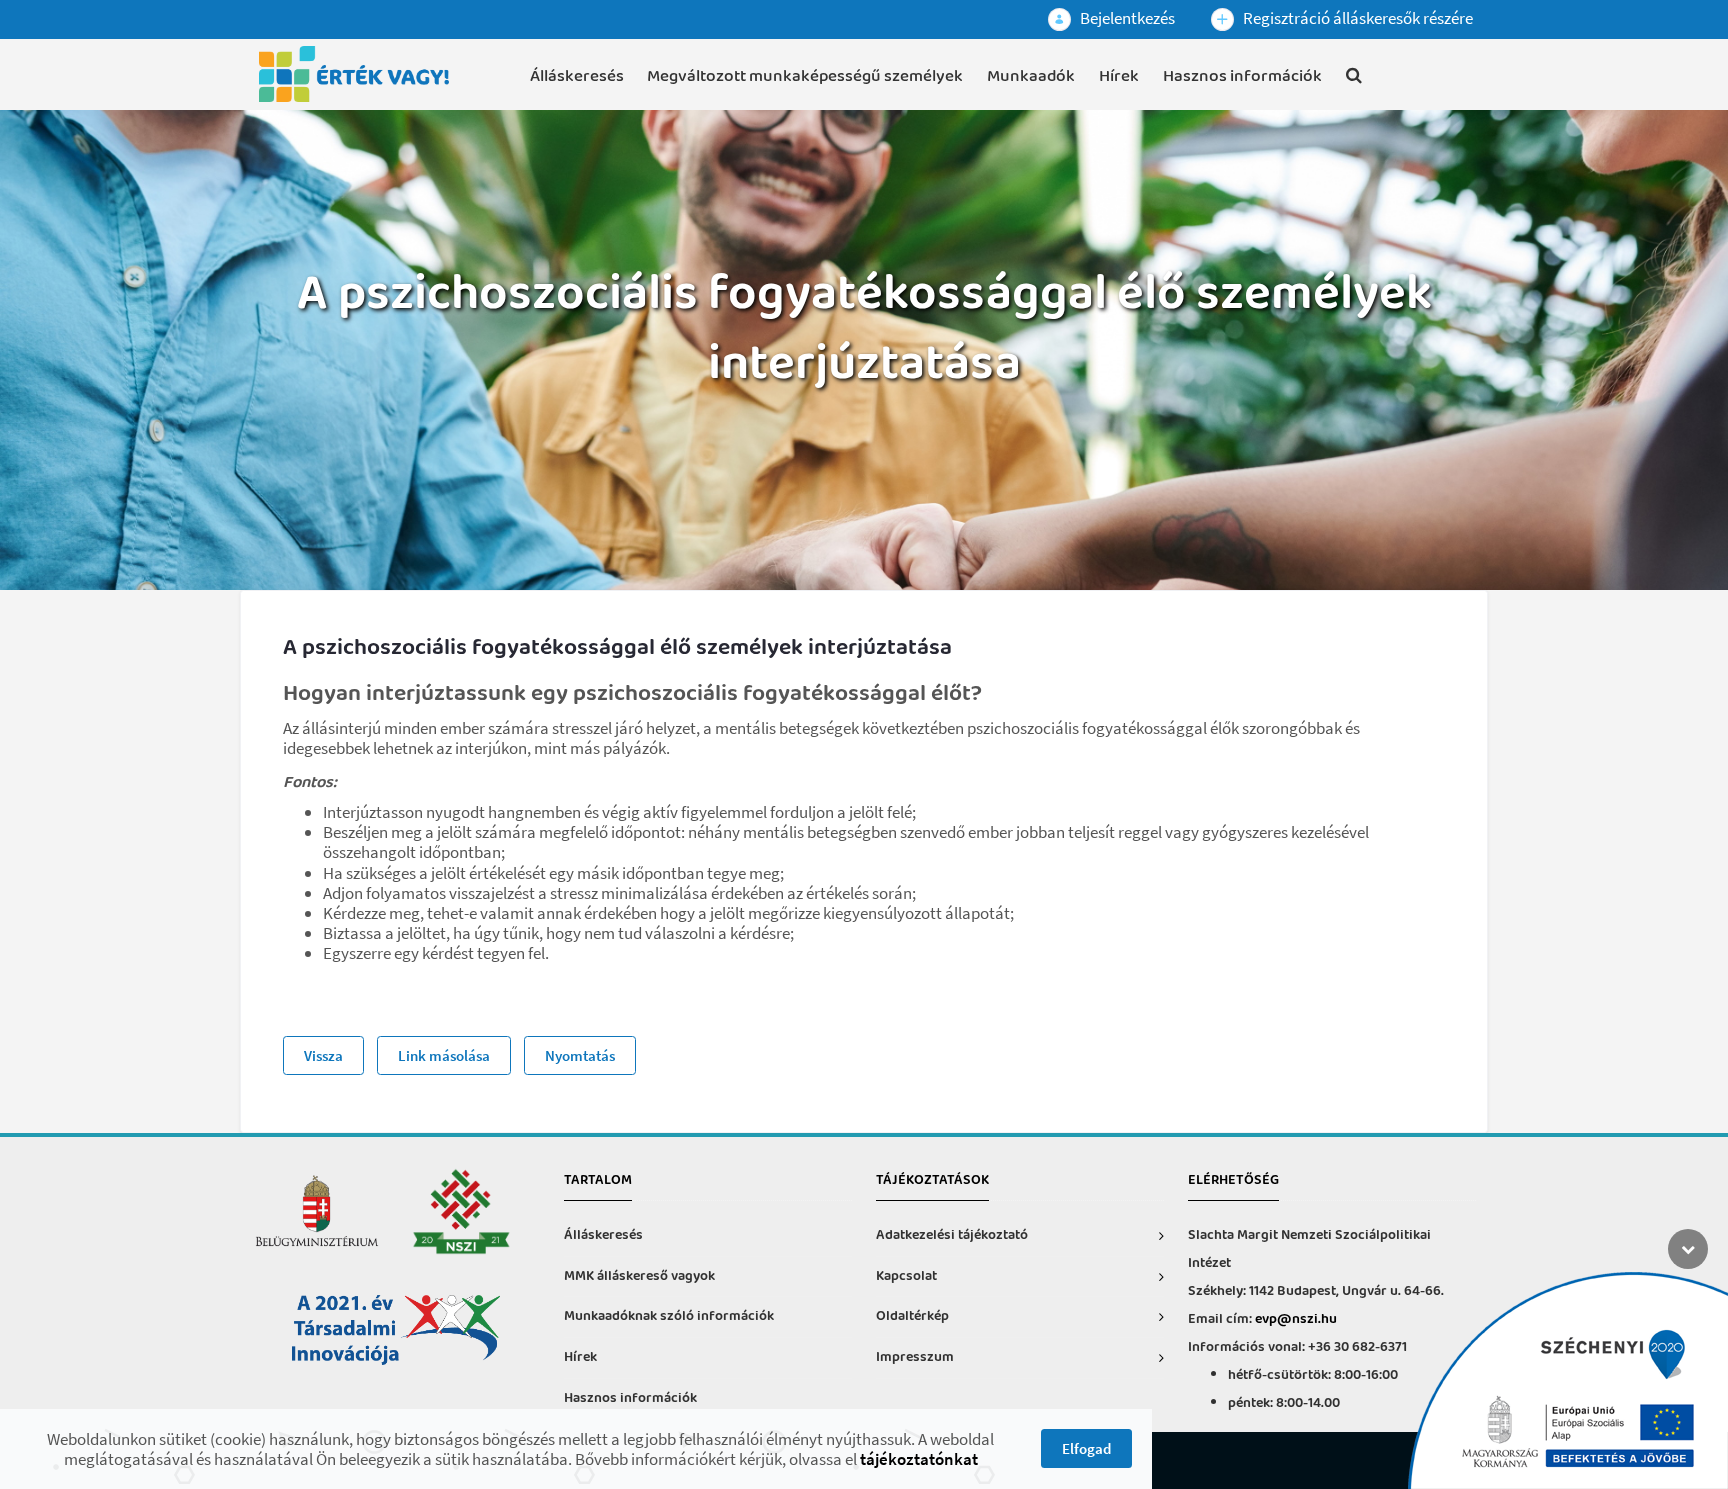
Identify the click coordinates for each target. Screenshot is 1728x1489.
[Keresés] (1354, 79)
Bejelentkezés (1126, 18)
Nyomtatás (580, 1055)
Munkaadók (1031, 76)
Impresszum (915, 1357)
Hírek (1119, 76)
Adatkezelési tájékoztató (952, 1235)
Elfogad (1086, 1448)
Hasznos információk (1242, 76)
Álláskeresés (577, 76)
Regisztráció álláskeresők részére (1356, 18)
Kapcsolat (906, 1276)
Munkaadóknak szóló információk (669, 1316)
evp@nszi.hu (1296, 1319)
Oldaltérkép (912, 1316)
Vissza (323, 1055)
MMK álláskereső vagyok (639, 1276)
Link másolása (444, 1055)
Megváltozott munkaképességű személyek (805, 76)
